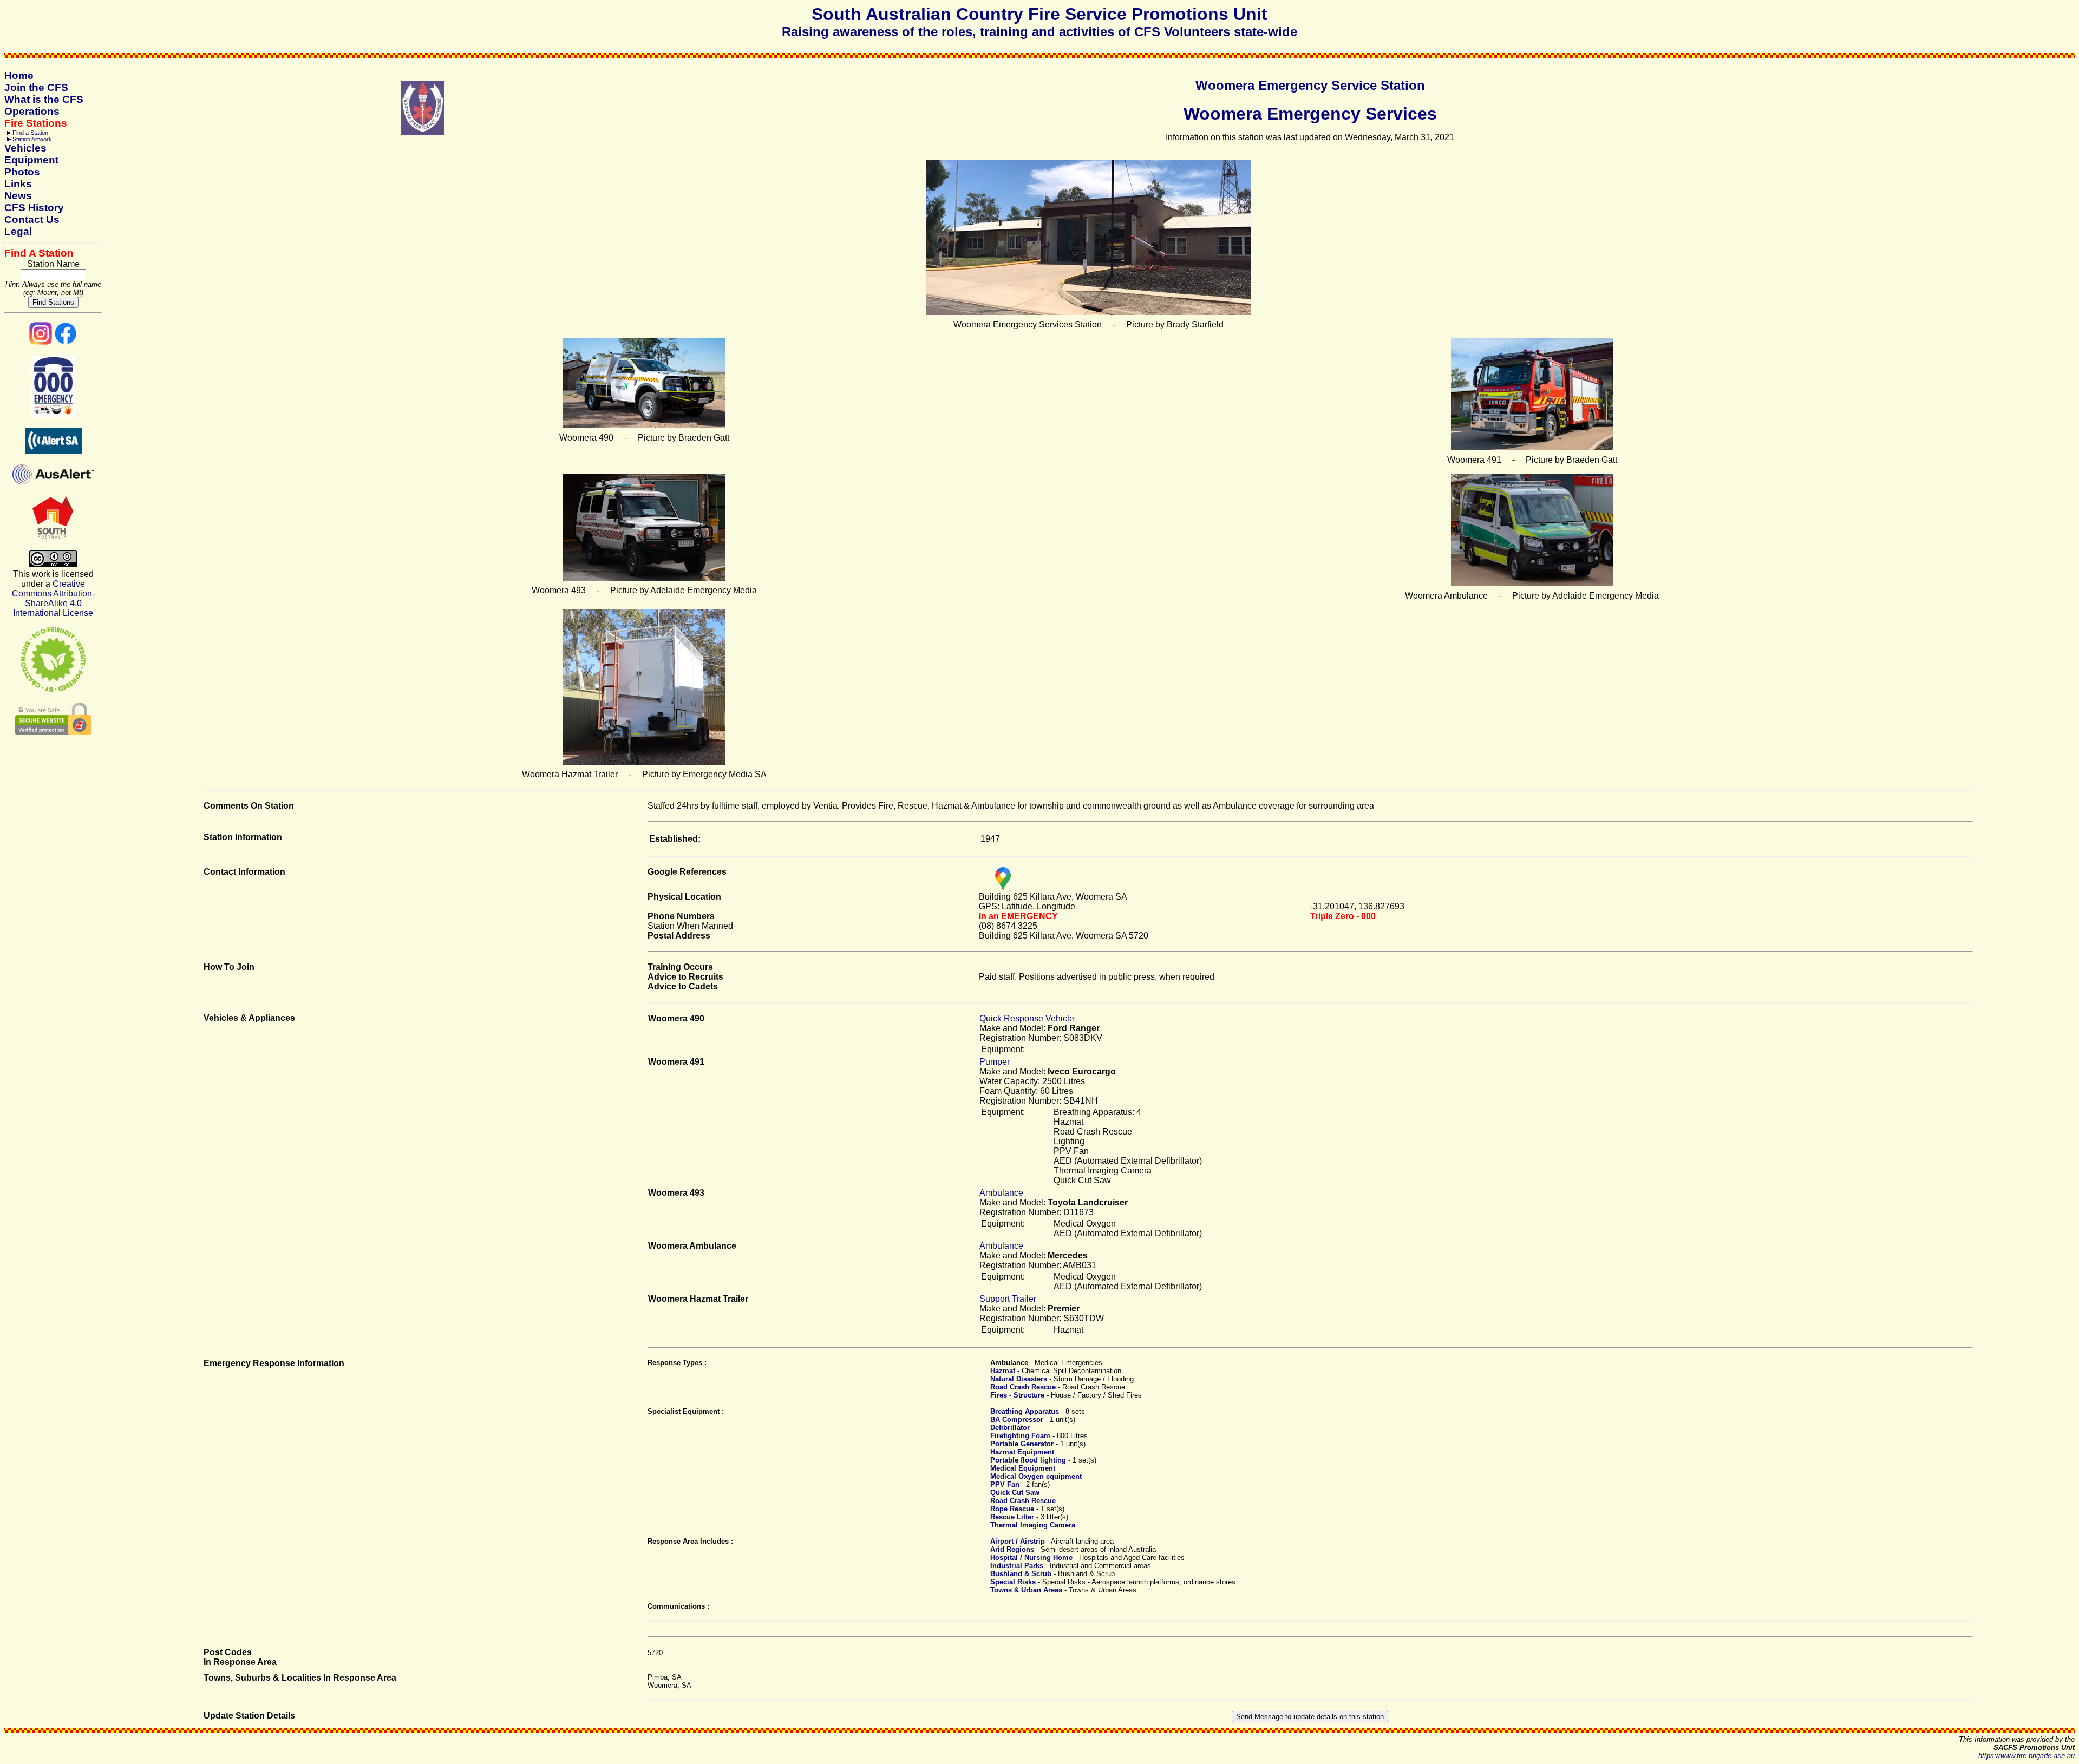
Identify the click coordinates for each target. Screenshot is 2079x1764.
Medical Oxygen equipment (1036, 1476)
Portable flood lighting (1028, 1460)
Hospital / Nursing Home (1031, 1558)
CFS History (34, 208)
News (18, 196)
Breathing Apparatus (1025, 1411)
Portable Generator (1022, 1444)
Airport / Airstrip (1018, 1541)
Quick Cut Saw (1015, 1493)
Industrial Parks (1017, 1566)
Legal (18, 231)
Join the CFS (36, 87)
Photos (22, 172)
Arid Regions (1012, 1549)
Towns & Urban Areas (1026, 1590)
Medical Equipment (1023, 1468)
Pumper (995, 1062)
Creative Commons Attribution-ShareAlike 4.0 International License (53, 598)
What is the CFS (44, 99)
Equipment (31, 160)
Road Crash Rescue (1023, 1387)
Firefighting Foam (1020, 1436)
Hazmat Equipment (1022, 1452)
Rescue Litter (1012, 1517)
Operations (32, 111)
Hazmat (1003, 1371)
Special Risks (1013, 1582)
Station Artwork (32, 139)
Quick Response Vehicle (1027, 1018)
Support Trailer (1008, 1299)
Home (19, 76)
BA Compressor (1017, 1419)
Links (18, 184)
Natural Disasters (1019, 1379)
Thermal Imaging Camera (1033, 1525)
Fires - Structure (1017, 1395)
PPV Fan (1005, 1484)
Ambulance (1001, 1193)
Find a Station (30, 133)
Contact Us (32, 219)
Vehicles (25, 148)
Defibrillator (1010, 1428)
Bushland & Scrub (1021, 1574)
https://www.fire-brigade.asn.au (2026, 1756)
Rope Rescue (1012, 1509)
